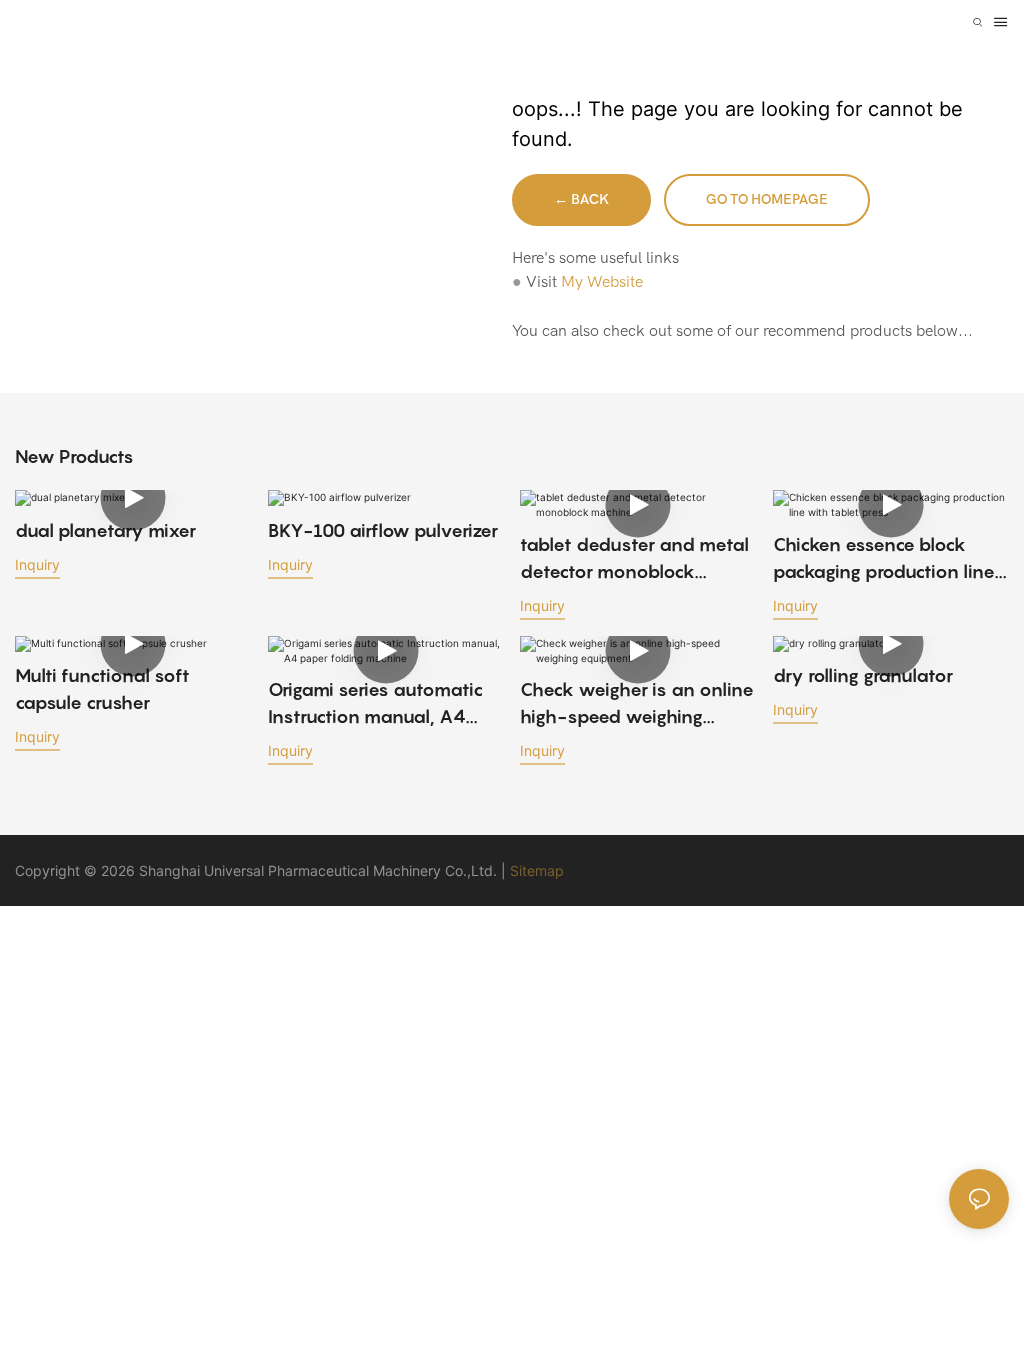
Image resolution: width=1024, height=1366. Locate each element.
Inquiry (37, 564)
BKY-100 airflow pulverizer (383, 530)
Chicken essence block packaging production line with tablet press (884, 559)
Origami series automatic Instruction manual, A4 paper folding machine (375, 704)
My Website (602, 282)
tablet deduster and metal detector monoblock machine (634, 559)
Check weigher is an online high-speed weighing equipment (637, 704)
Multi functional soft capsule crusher (102, 689)
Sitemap (537, 870)
